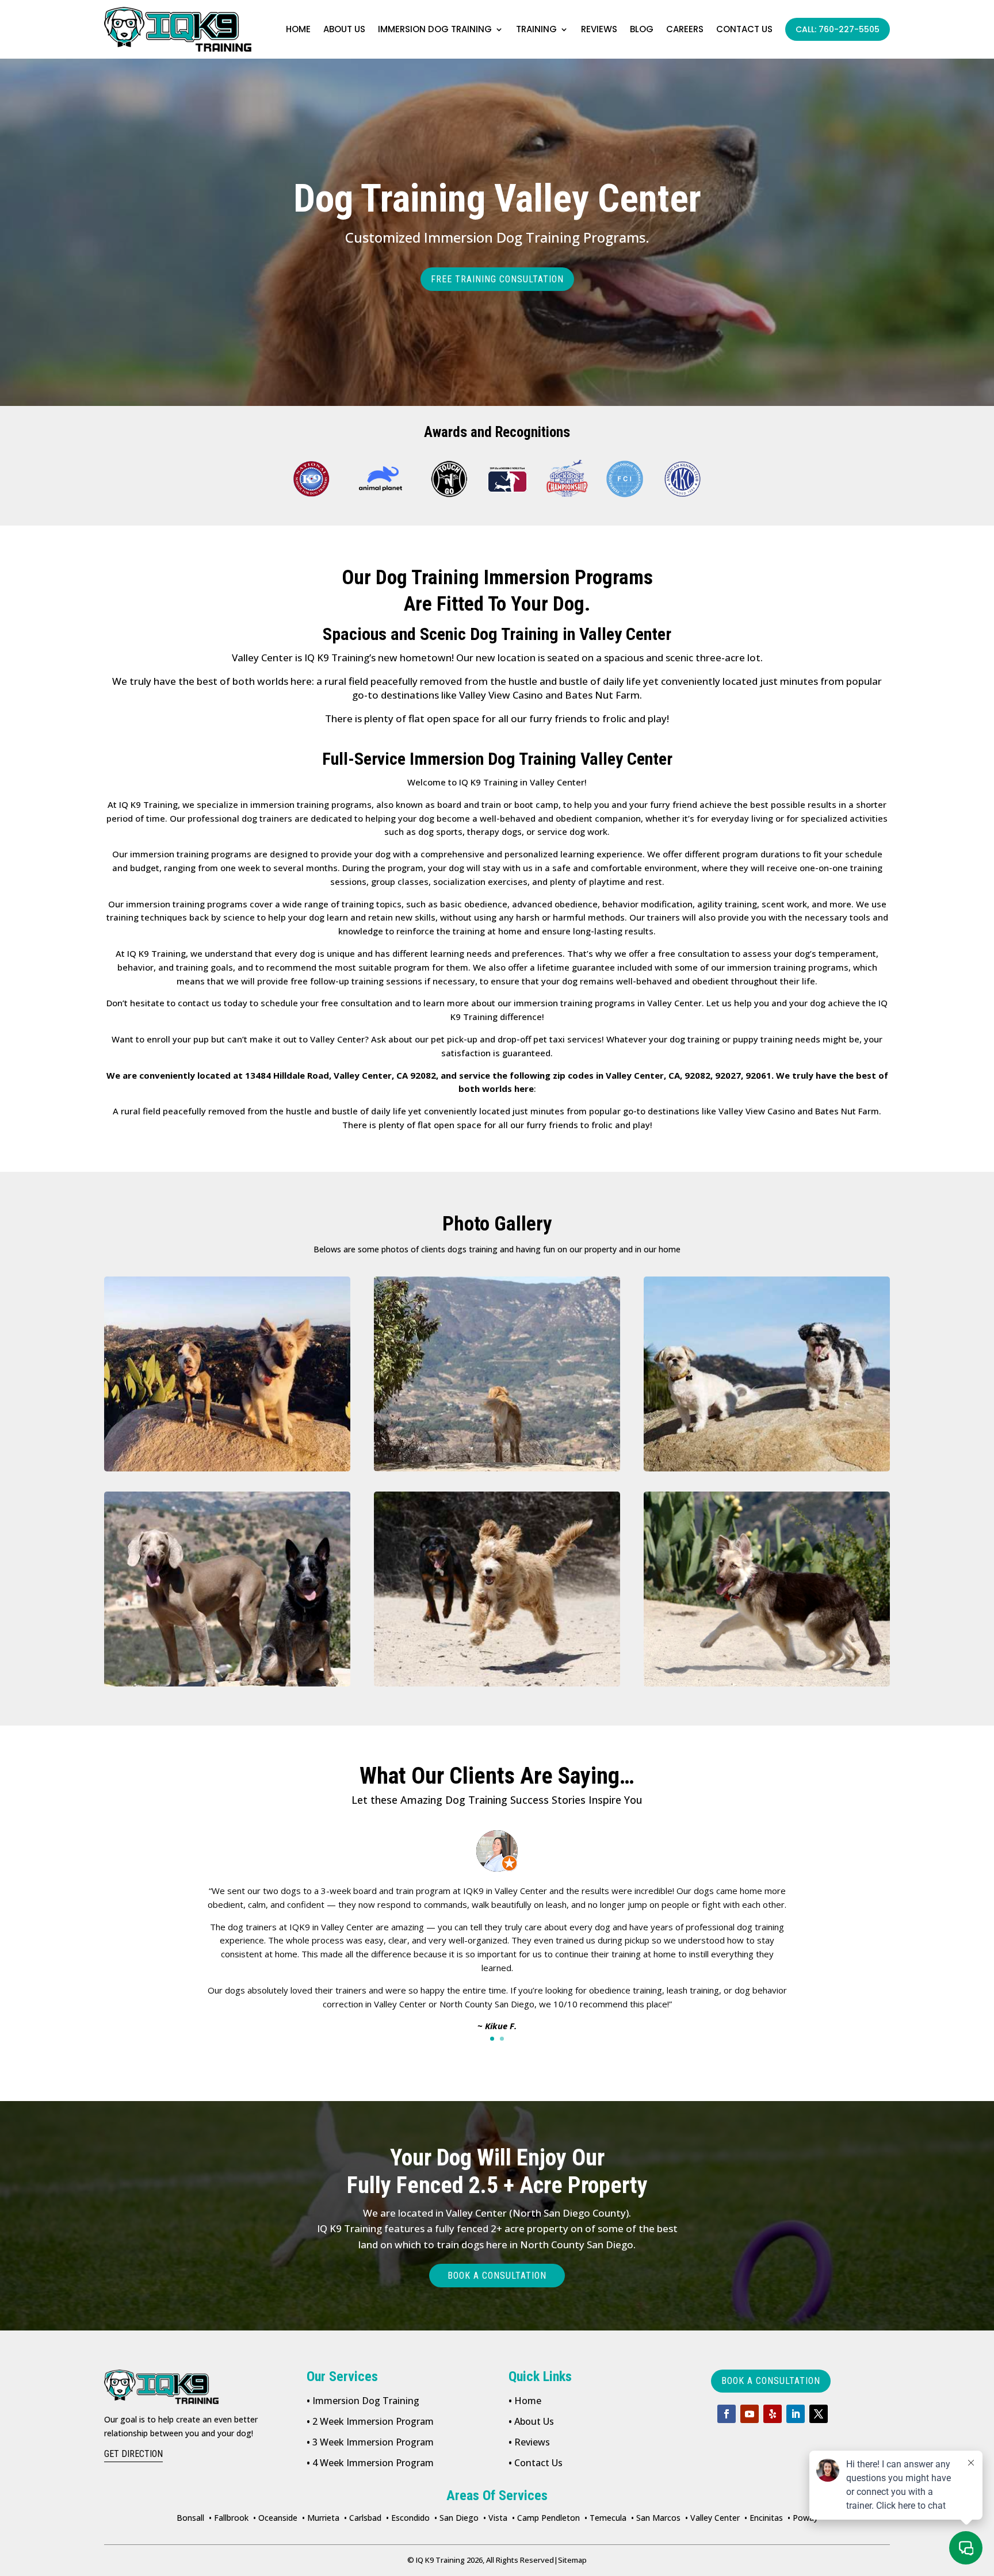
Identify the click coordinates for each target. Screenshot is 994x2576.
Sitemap (570, 2560)
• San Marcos (656, 2518)
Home (298, 29)
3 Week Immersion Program (370, 2442)
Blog (642, 29)
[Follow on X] (819, 2414)
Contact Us (536, 2463)
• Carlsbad (363, 2518)
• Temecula (605, 2518)
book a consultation (771, 2381)
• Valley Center (712, 2518)
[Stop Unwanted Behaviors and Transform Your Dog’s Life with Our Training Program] (227, 1589)
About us (344, 29)
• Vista (495, 2518)
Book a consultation (497, 2276)
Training (536, 29)
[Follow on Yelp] (773, 2414)
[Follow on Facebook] (727, 2414)
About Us (531, 2421)
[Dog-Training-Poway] (227, 1374)
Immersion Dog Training (435, 29)
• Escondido (408, 2518)
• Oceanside (275, 2518)
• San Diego (456, 2518)
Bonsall (190, 2518)
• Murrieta (321, 2518)
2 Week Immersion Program (370, 2421)
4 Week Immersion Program (370, 2463)
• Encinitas (764, 2518)
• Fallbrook (229, 2518)
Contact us (744, 29)
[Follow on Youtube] (750, 2414)
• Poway (803, 2518)
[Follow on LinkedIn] (796, 2414)
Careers (685, 29)
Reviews (599, 29)
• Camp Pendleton (546, 2518)
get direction (133, 2454)
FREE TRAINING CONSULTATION (497, 279)
